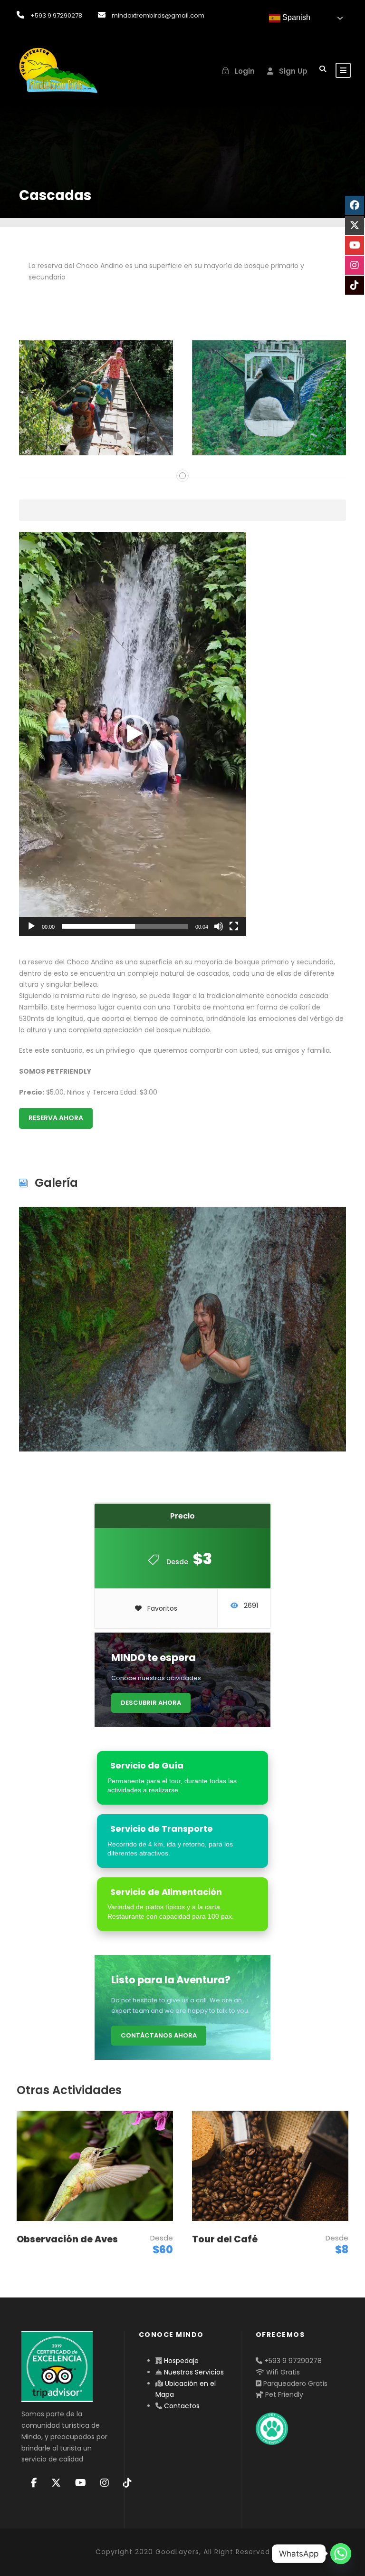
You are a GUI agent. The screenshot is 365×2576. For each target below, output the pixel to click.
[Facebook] (34, 2483)
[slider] (125, 926)
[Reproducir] (31, 926)
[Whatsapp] (341, 2554)
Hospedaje (181, 2361)
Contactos (182, 2406)
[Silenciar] (219, 926)
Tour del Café (225, 2239)
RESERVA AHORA (56, 1118)
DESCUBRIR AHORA (151, 1703)
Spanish (295, 17)
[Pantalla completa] (234, 926)
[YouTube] (81, 2483)
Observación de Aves (67, 2239)
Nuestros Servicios (194, 2372)
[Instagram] (105, 2483)
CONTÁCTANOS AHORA (159, 2035)
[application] (133, 734)
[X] (56, 2483)
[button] (133, 734)
